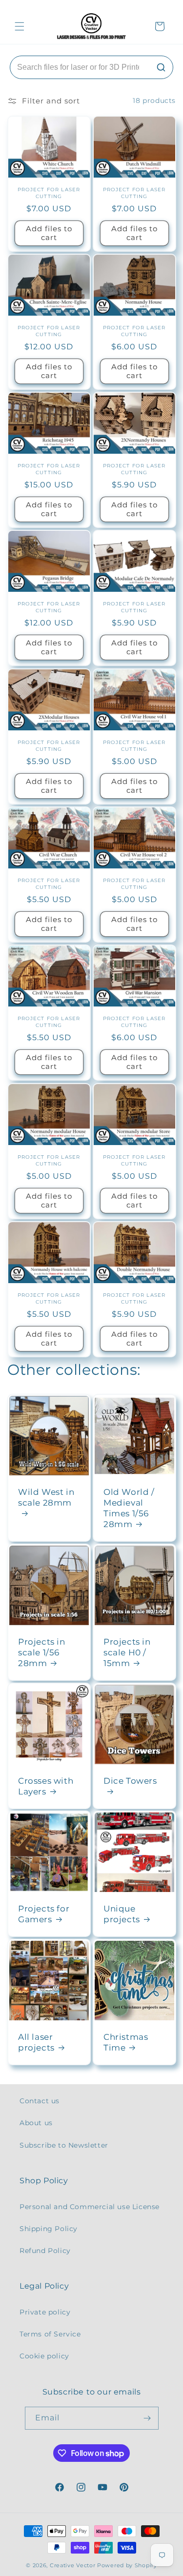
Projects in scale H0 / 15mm (127, 1652)
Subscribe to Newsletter (64, 2145)
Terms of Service (50, 2334)
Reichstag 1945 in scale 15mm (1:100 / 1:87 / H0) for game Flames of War (49, 460)
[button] (20, 26)
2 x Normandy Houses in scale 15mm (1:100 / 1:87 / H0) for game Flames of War (134, 460)
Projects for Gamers (44, 1914)
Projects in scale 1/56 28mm (42, 1652)
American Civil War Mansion (134, 1013)
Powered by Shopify (127, 2565)
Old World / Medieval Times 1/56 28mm (129, 1508)
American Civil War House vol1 (134, 736)
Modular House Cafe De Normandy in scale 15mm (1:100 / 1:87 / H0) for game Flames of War (134, 598)
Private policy (45, 2312)
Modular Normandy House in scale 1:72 (134, 322)
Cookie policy (44, 2356)
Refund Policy (45, 2251)
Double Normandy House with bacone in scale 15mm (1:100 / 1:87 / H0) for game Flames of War (134, 1289)
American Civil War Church (49, 875)
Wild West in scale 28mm (46, 1497)
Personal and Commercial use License (90, 2207)
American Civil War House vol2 (134, 875)
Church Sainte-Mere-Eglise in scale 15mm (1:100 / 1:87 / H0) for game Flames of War (49, 322)
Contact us (40, 2101)
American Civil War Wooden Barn (49, 1013)
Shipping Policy (49, 2229)
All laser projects (36, 2042)
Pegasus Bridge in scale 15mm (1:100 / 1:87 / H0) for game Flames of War (49, 598)
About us (36, 2123)
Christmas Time (126, 2042)
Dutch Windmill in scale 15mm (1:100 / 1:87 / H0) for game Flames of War (134, 184)
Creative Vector (73, 2565)
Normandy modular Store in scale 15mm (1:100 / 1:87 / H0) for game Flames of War (134, 1151)
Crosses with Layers (46, 1786)
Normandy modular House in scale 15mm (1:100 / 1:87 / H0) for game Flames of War (49, 1151)
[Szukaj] (161, 67)
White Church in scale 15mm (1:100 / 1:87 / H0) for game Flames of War (49, 184)
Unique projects (122, 1914)
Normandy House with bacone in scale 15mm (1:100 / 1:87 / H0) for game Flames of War (49, 1289)
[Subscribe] (147, 2418)
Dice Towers (130, 1780)
